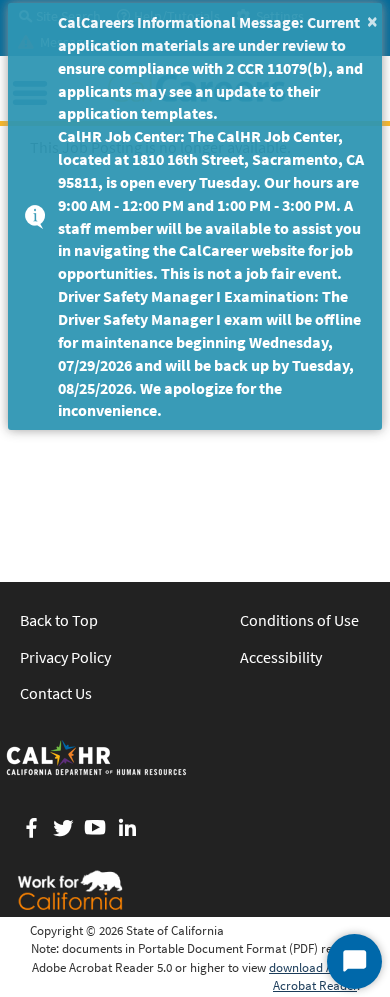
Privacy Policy (65, 657)
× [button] (372, 20)
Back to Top (59, 620)
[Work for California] (70, 890)
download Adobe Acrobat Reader (314, 977)
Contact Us (56, 693)
